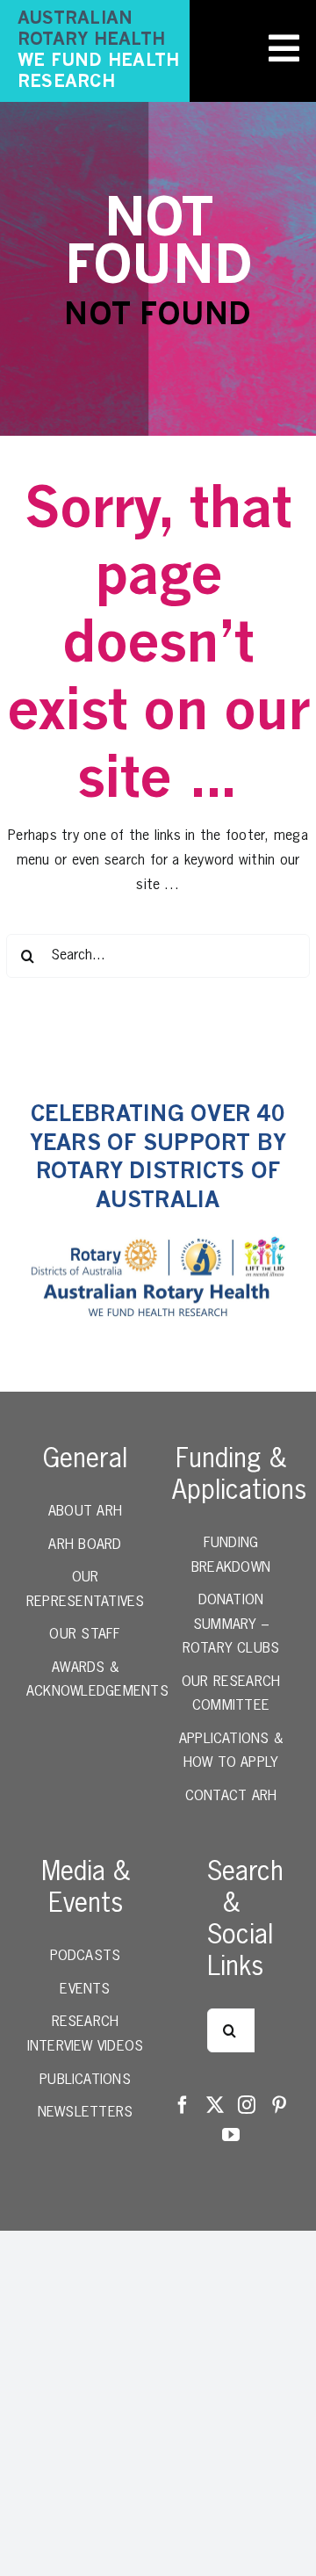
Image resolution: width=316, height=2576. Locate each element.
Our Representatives (85, 1590)
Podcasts (86, 1957)
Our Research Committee (231, 1695)
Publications (85, 2080)
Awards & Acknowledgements (85, 1681)
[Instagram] (247, 2105)
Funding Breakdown (231, 1556)
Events (85, 1990)
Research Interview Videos (86, 2035)
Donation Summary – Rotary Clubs (231, 1625)
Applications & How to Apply (231, 1752)
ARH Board (85, 1545)
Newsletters (86, 2113)
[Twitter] (215, 2105)
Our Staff (85, 1635)
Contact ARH (231, 1797)
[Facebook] (183, 2105)
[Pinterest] (279, 2105)
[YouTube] (231, 2135)
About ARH (85, 1512)
